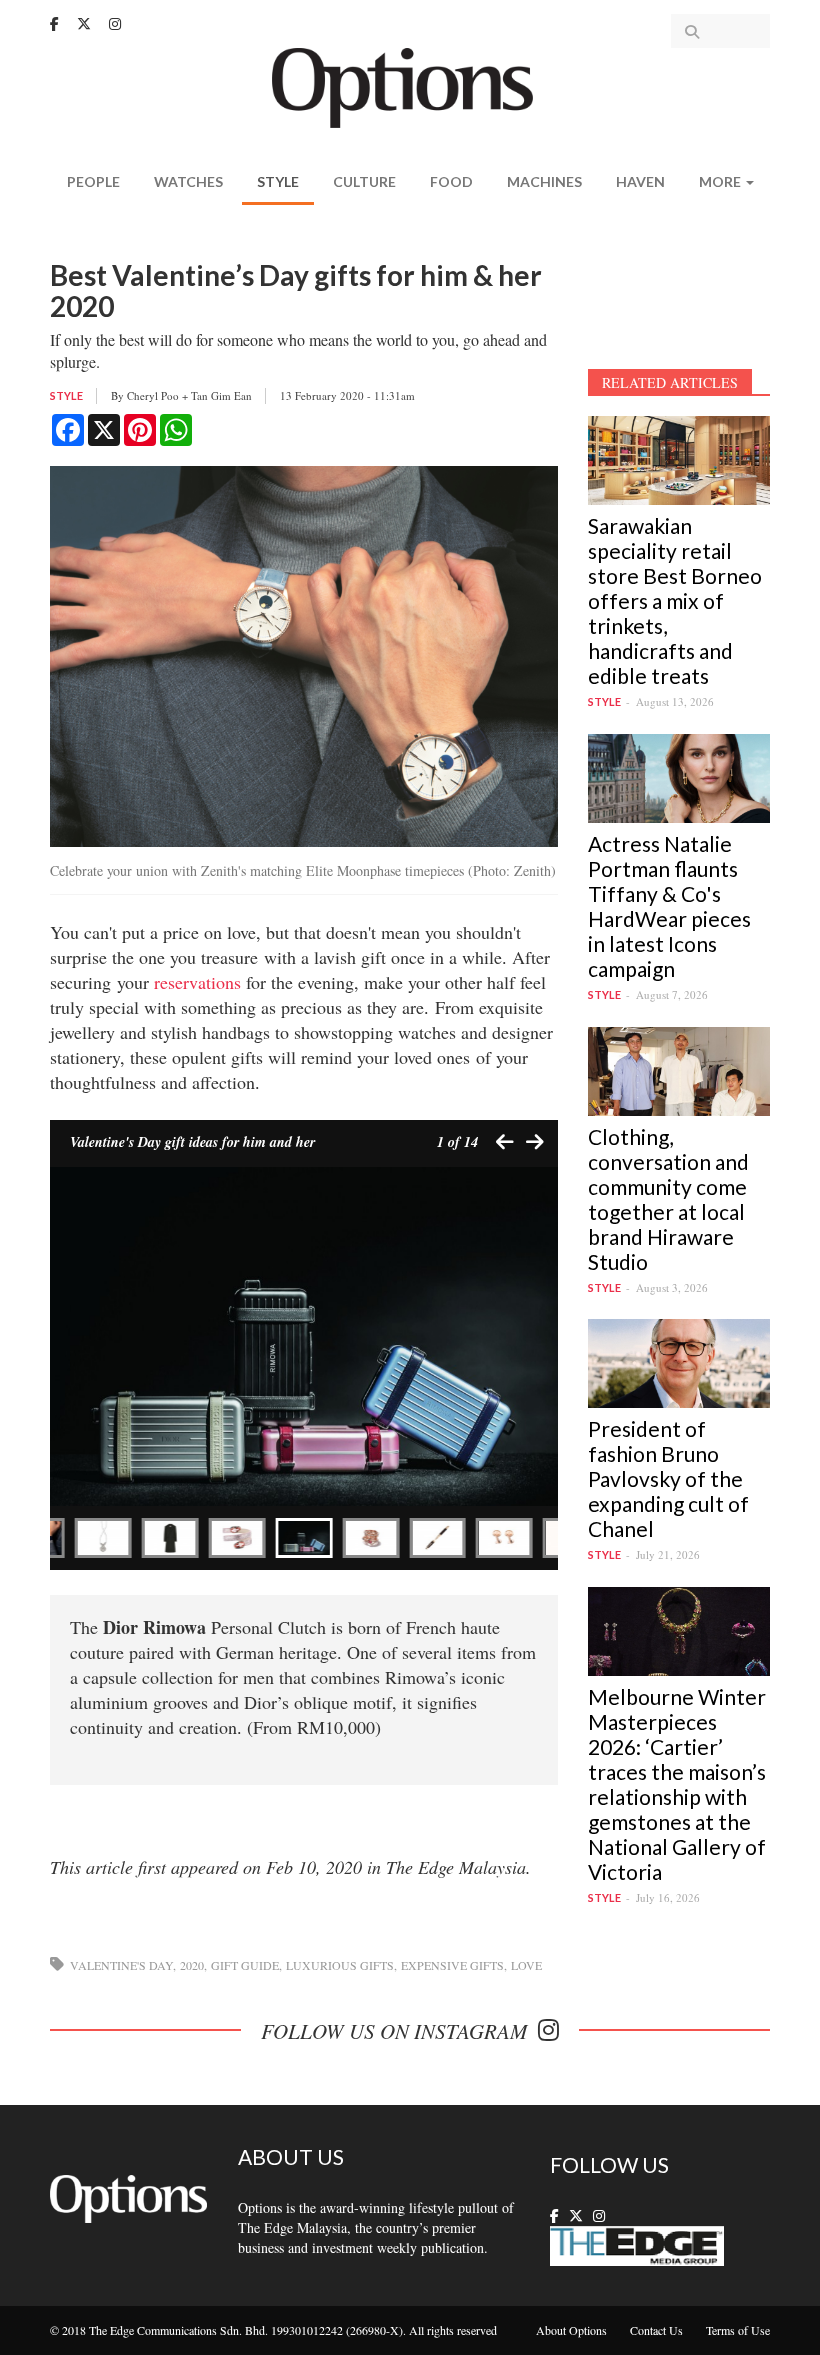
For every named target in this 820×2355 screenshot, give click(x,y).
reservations (197, 982)
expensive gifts (452, 1965)
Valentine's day (121, 1965)
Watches (188, 181)
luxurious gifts (340, 1965)
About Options (571, 2330)
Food (451, 181)
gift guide (245, 1965)
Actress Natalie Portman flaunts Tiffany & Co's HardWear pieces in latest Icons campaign (669, 906)
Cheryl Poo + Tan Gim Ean (189, 395)
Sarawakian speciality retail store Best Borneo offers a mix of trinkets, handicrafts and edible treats (675, 600)
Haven (640, 181)
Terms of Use (738, 2330)
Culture (364, 181)
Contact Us (656, 2330)
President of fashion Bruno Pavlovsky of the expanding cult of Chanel (668, 1478)
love (526, 1965)
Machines (544, 181)
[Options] (410, 85)
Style (278, 181)
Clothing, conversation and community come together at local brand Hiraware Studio (668, 1199)
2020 (192, 1965)
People (93, 181)
